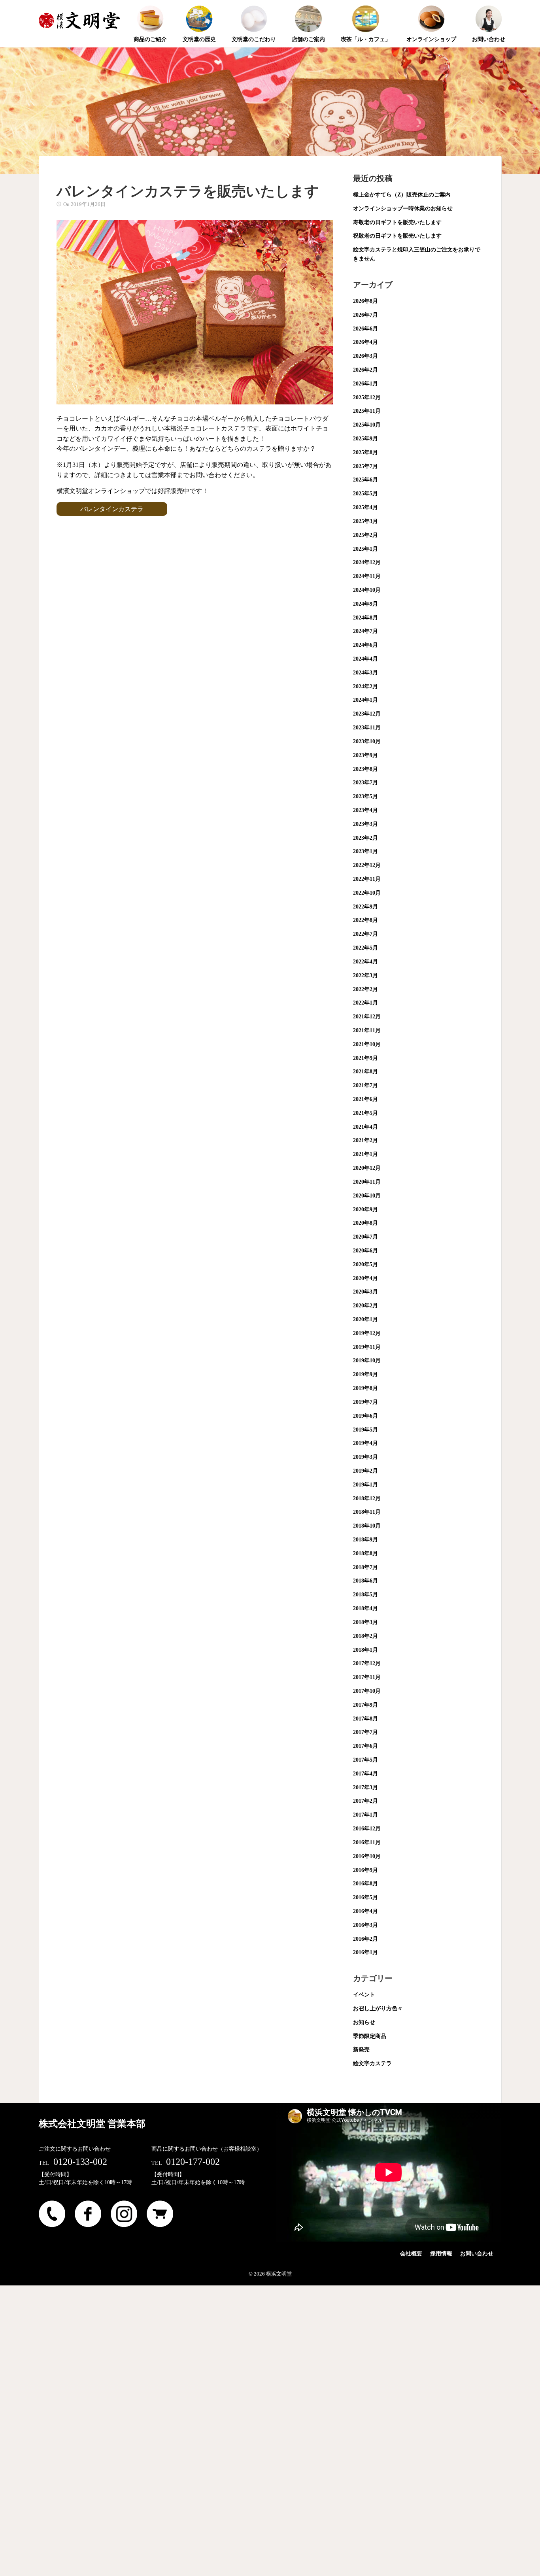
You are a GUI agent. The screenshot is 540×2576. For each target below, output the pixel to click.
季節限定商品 (370, 2036)
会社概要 (411, 2254)
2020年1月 (365, 1319)
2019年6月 (365, 1416)
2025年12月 (367, 398)
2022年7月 (365, 934)
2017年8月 (365, 1719)
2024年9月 (365, 604)
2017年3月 (365, 1788)
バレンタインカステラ (112, 509)
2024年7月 (365, 631)
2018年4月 (365, 1608)
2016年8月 (365, 1884)
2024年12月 (367, 562)
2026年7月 (365, 315)
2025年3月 (365, 521)
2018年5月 (365, 1595)
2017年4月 (365, 1774)
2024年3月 (365, 673)
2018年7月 (365, 1567)
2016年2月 (365, 1939)
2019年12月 (367, 1333)
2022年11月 (367, 879)
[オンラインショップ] (431, 6)
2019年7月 (365, 1402)
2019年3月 (365, 1457)
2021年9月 (365, 1058)
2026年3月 (365, 356)
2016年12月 (367, 1829)
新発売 (361, 2050)
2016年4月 (365, 1911)
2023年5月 (365, 796)
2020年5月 (365, 1264)
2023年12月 (367, 714)
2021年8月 (365, 1072)
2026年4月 (365, 342)
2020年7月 (365, 1237)
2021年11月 (367, 1030)
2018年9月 (365, 1540)
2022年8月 (365, 920)
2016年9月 (365, 1870)
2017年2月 (365, 1801)
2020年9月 (365, 1210)
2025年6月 (365, 480)
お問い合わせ (477, 2254)
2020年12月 (367, 1168)
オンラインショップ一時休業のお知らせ (403, 209)
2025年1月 (365, 549)
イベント (364, 1995)
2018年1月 (365, 1650)
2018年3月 (365, 1622)
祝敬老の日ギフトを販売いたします (397, 236)
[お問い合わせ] (489, 6)
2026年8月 (365, 301)
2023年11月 (367, 728)
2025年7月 (365, 466)
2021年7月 (365, 1085)
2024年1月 (365, 700)
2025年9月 (365, 439)
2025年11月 (367, 411)
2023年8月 (365, 769)
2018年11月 (367, 1512)
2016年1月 (365, 1952)
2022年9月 (365, 907)
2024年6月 (365, 645)
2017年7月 (365, 1732)
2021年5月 (365, 1113)
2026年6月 (365, 329)
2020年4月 (365, 1278)
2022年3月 (365, 975)
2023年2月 (365, 838)
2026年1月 (365, 384)
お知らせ (364, 2022)
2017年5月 (365, 1760)
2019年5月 (365, 1430)
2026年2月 (365, 370)
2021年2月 (365, 1140)
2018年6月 (365, 1581)
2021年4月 (365, 1127)
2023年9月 (365, 755)
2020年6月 (365, 1251)
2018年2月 (365, 1636)
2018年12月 (367, 1499)
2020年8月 (365, 1223)
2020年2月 (365, 1306)
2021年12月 (367, 1017)
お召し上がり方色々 (378, 2008)
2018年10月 (367, 1526)
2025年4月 (365, 507)
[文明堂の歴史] (199, 6)
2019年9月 (365, 1374)
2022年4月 (365, 962)
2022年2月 (365, 989)
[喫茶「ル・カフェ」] (366, 6)
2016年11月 (367, 1842)
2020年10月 (367, 1196)
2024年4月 (365, 659)
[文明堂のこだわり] (254, 6)
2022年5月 (365, 948)
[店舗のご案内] (308, 6)
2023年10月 (367, 741)
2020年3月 (365, 1292)
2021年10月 (367, 1044)
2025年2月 (365, 535)
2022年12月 (367, 865)
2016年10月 (367, 1856)
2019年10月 (367, 1361)
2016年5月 (365, 1897)
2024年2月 (365, 686)
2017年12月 (367, 1663)
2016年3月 (365, 1925)
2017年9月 (365, 1705)
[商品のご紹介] (150, 6)
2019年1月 (365, 1485)
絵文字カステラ (372, 2063)
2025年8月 (365, 452)
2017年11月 (367, 1677)
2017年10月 (367, 1691)
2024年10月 (367, 590)
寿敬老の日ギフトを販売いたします (397, 222)
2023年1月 (365, 851)
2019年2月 (365, 1471)
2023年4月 (365, 810)
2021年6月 (365, 1099)
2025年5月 (365, 494)
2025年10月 (367, 425)
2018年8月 (365, 1553)
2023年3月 (365, 824)
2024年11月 (367, 576)
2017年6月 (365, 1746)
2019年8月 (365, 1388)
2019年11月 (367, 1347)
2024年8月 (365, 618)
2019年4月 (365, 1443)
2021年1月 (365, 1154)
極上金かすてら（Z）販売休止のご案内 (402, 195)
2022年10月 (367, 893)
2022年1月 (365, 1003)
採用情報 (441, 2254)
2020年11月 (367, 1182)
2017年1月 (365, 1815)
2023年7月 (365, 783)
